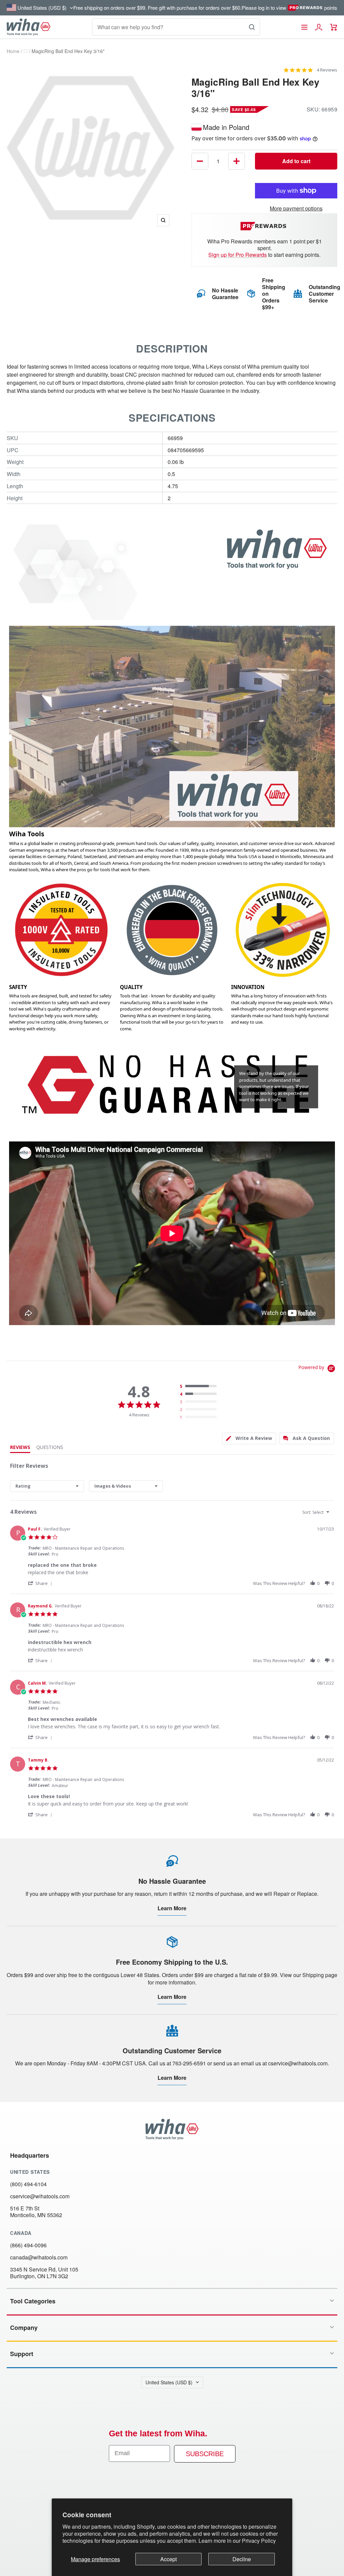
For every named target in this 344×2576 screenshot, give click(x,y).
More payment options (296, 208)
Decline (242, 2559)
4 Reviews (327, 70)
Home (13, 51)
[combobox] (47, 1486)
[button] (41, 1583)
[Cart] (334, 27)
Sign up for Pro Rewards (238, 255)
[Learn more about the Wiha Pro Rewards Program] (265, 226)
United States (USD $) (169, 2382)
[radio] (200, 1387)
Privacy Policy (259, 2541)
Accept (168, 2559)
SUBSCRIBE (205, 2454)
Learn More (172, 1908)
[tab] (249, 1438)
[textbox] (332, 1515)
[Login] (319, 27)
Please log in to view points (289, 8)
